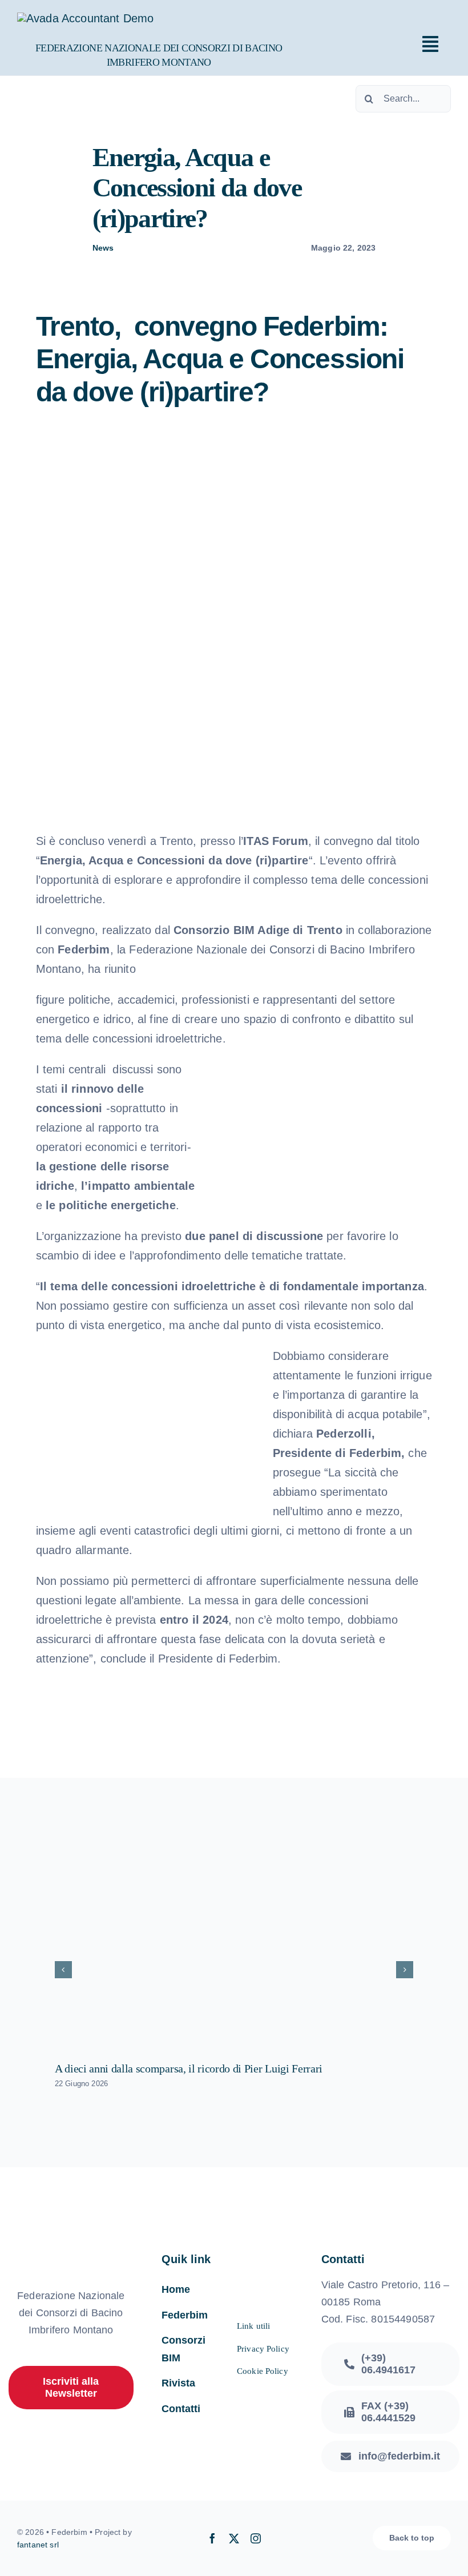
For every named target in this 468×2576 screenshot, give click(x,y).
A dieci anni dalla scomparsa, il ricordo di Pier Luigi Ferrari (189, 2068)
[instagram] (256, 2538)
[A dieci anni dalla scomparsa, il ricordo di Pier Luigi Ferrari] (234, 1943)
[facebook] (212, 2538)
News (103, 248)
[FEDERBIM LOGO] (85, 18)
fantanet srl (38, 2545)
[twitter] (234, 2538)
